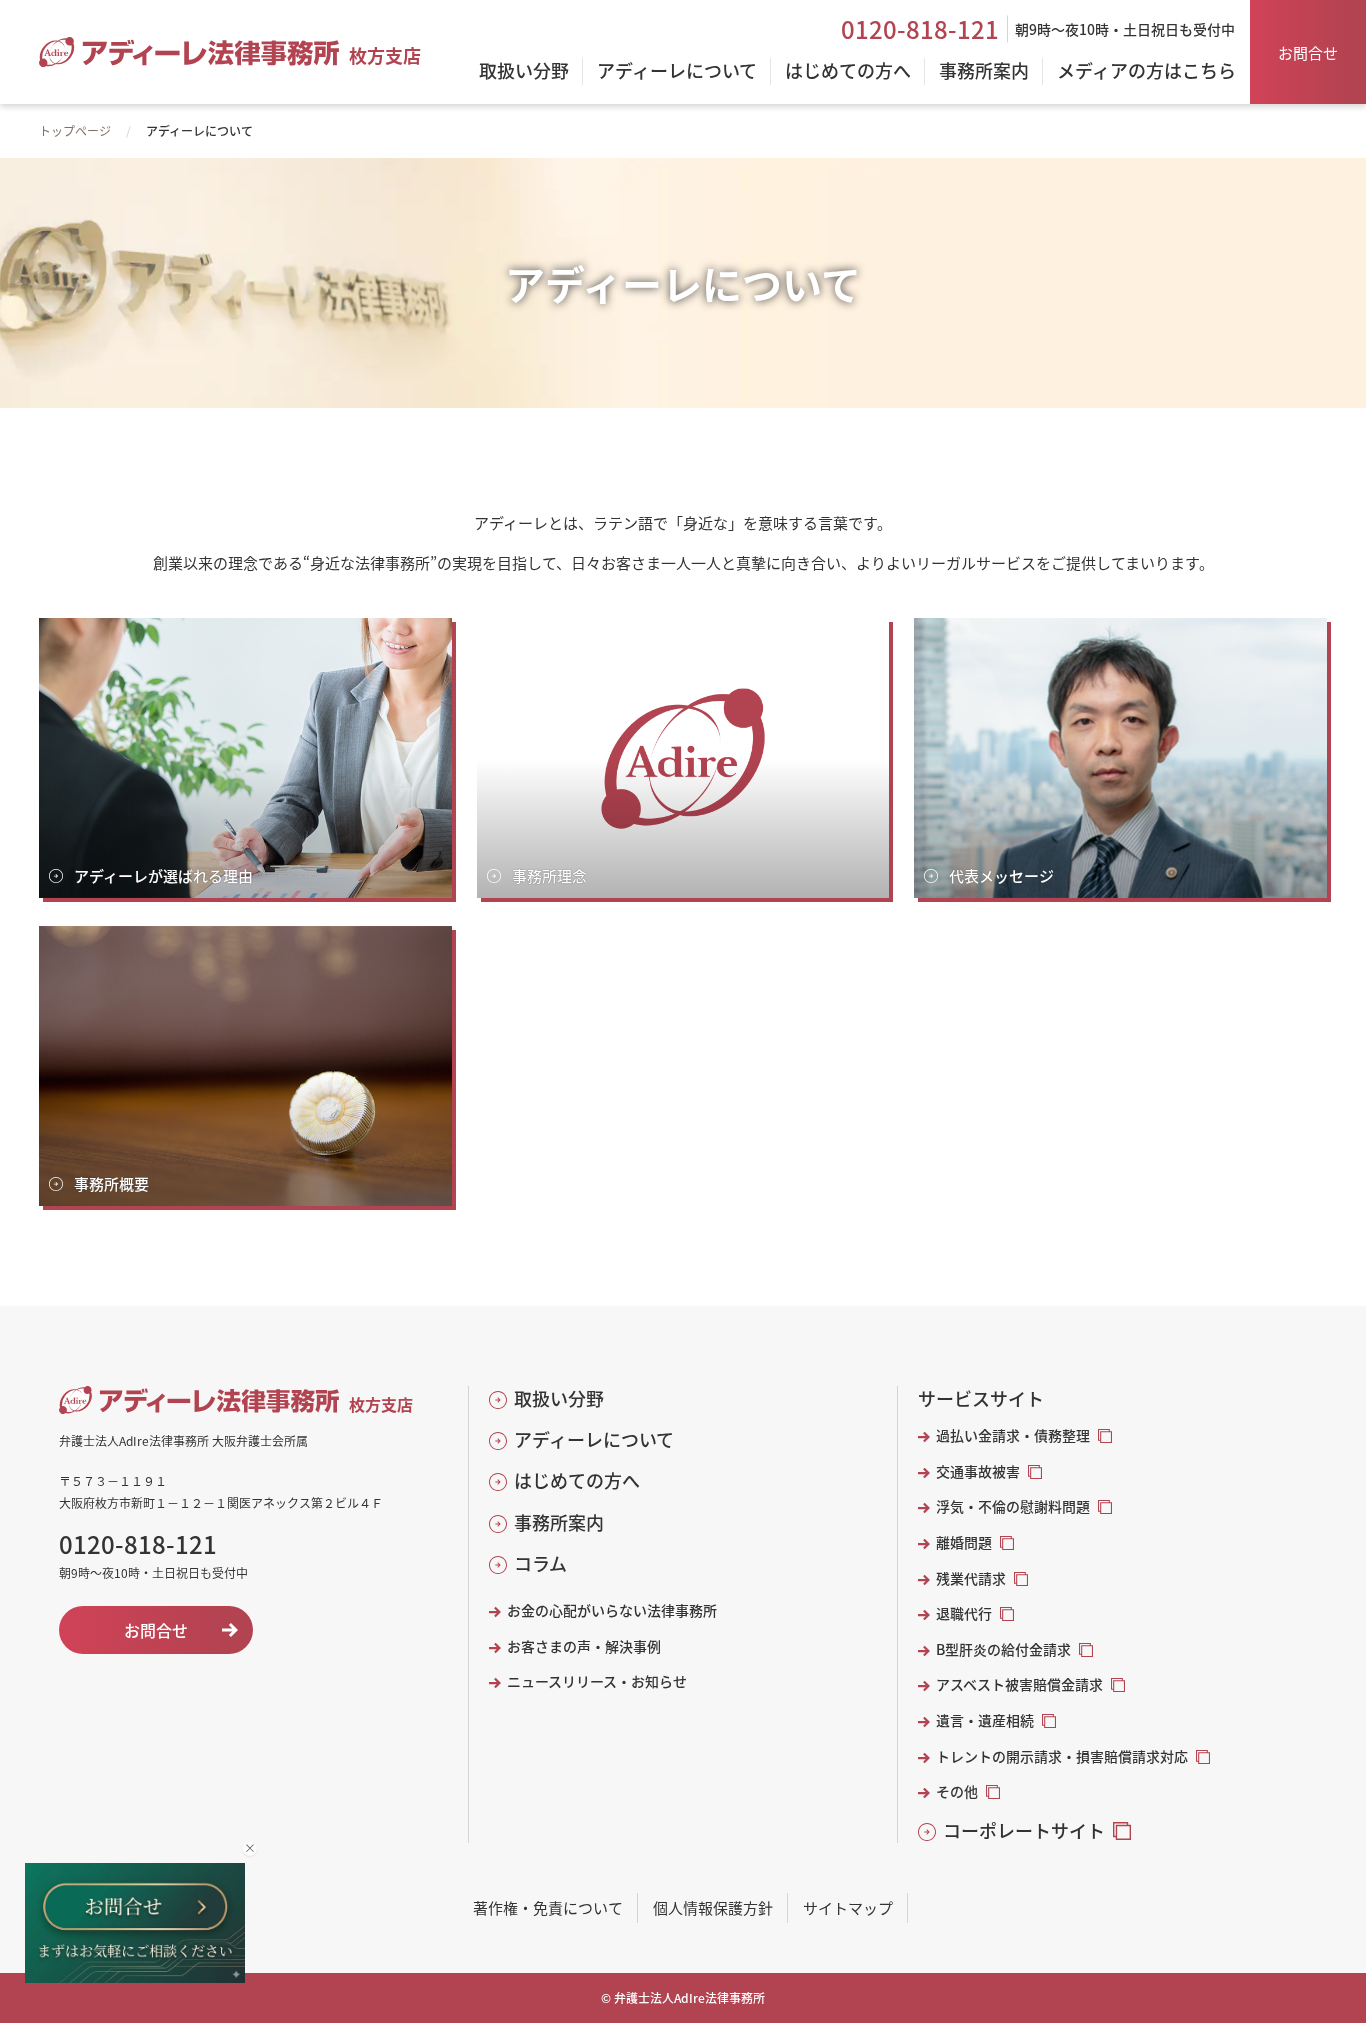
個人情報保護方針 (713, 1907)
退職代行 (964, 1613)
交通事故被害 (978, 1471)
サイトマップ (848, 1907)
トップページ (75, 130)
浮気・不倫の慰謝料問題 (1013, 1506)
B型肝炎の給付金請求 (1003, 1649)
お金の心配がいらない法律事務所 (612, 1610)
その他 (957, 1791)
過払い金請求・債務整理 (1013, 1435)
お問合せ (1308, 52)
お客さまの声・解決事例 (584, 1646)
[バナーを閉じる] (249, 1848)
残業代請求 (971, 1578)
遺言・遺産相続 (985, 1720)
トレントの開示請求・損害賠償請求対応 (1062, 1756)
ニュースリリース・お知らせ (597, 1681)
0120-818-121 (920, 29)
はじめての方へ (577, 1480)
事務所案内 (559, 1522)
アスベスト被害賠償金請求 (1019, 1684)
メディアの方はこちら (1146, 72)
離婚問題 (964, 1542)
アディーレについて (594, 1439)
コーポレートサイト (1024, 1830)
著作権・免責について (548, 1907)
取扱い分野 (559, 1398)
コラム (540, 1563)
